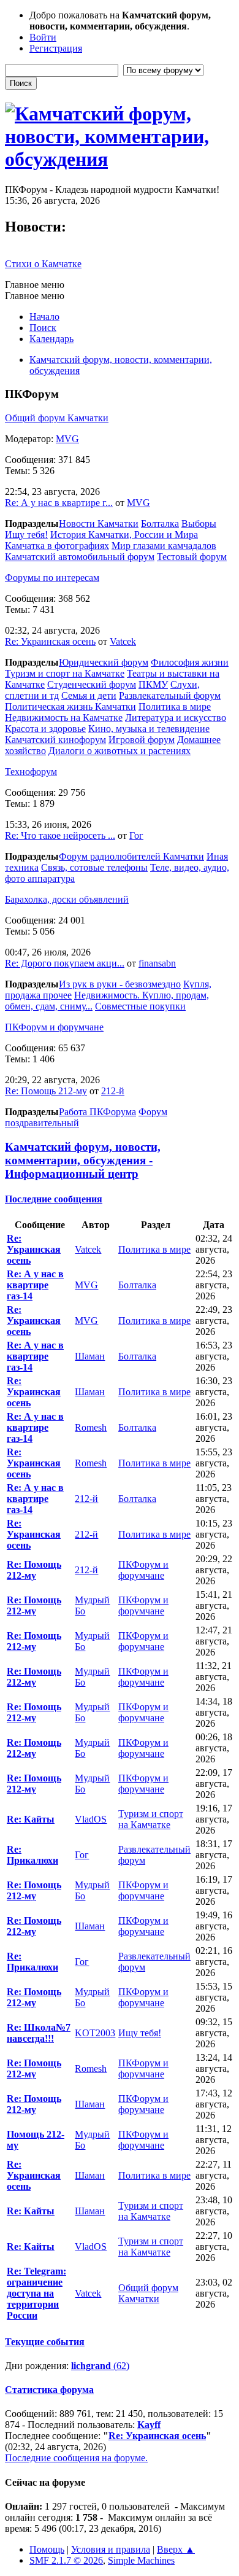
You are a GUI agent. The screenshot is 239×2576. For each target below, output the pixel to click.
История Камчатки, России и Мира (124, 535)
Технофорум (31, 772)
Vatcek (123, 641)
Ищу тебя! (26, 535)
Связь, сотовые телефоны (94, 867)
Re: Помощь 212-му (46, 1091)
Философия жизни (190, 662)
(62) (100, 2366)
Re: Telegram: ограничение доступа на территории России (36, 2293)
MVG (67, 439)
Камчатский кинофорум (55, 740)
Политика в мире (175, 706)
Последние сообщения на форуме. (76, 2458)
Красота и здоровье (45, 729)
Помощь (47, 2549)
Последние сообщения (54, 1199)
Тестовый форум (192, 557)
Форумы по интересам (52, 578)
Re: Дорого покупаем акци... (65, 963)
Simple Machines (141, 2560)
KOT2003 (95, 2033)
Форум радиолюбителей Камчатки (131, 856)
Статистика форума (49, 2390)
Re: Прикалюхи (32, 1855)
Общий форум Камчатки (57, 418)
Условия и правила (111, 2549)
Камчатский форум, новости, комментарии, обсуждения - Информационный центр (83, 1160)
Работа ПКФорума (97, 1112)
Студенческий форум (92, 684)
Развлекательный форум (170, 695)
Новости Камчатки (99, 523)
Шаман (90, 1356)
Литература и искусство (176, 718)
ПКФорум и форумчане (54, 1027)
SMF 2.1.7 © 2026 (66, 2560)
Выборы (199, 523)
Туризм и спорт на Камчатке (65, 673)
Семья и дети (89, 695)
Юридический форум (104, 662)
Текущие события (45, 2342)
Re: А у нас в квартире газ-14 (35, 1285)
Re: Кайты (31, 1819)
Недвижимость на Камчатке (64, 718)
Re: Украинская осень (50, 641)
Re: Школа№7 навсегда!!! (39, 2033)
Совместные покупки (140, 1006)
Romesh (91, 1427)
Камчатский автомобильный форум (80, 557)
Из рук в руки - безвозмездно (120, 984)
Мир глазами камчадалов (164, 546)
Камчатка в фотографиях (57, 546)
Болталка (160, 523)
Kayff (149, 2425)
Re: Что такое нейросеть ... (60, 835)
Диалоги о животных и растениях (120, 751)
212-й (113, 1091)
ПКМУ (153, 684)
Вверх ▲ (176, 2549)
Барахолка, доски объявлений (67, 899)
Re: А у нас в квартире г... (59, 503)
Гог (136, 835)
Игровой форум (142, 740)
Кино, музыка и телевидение (149, 729)
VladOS (91, 1819)
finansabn (157, 963)
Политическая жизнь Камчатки (70, 706)
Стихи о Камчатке (43, 264)
